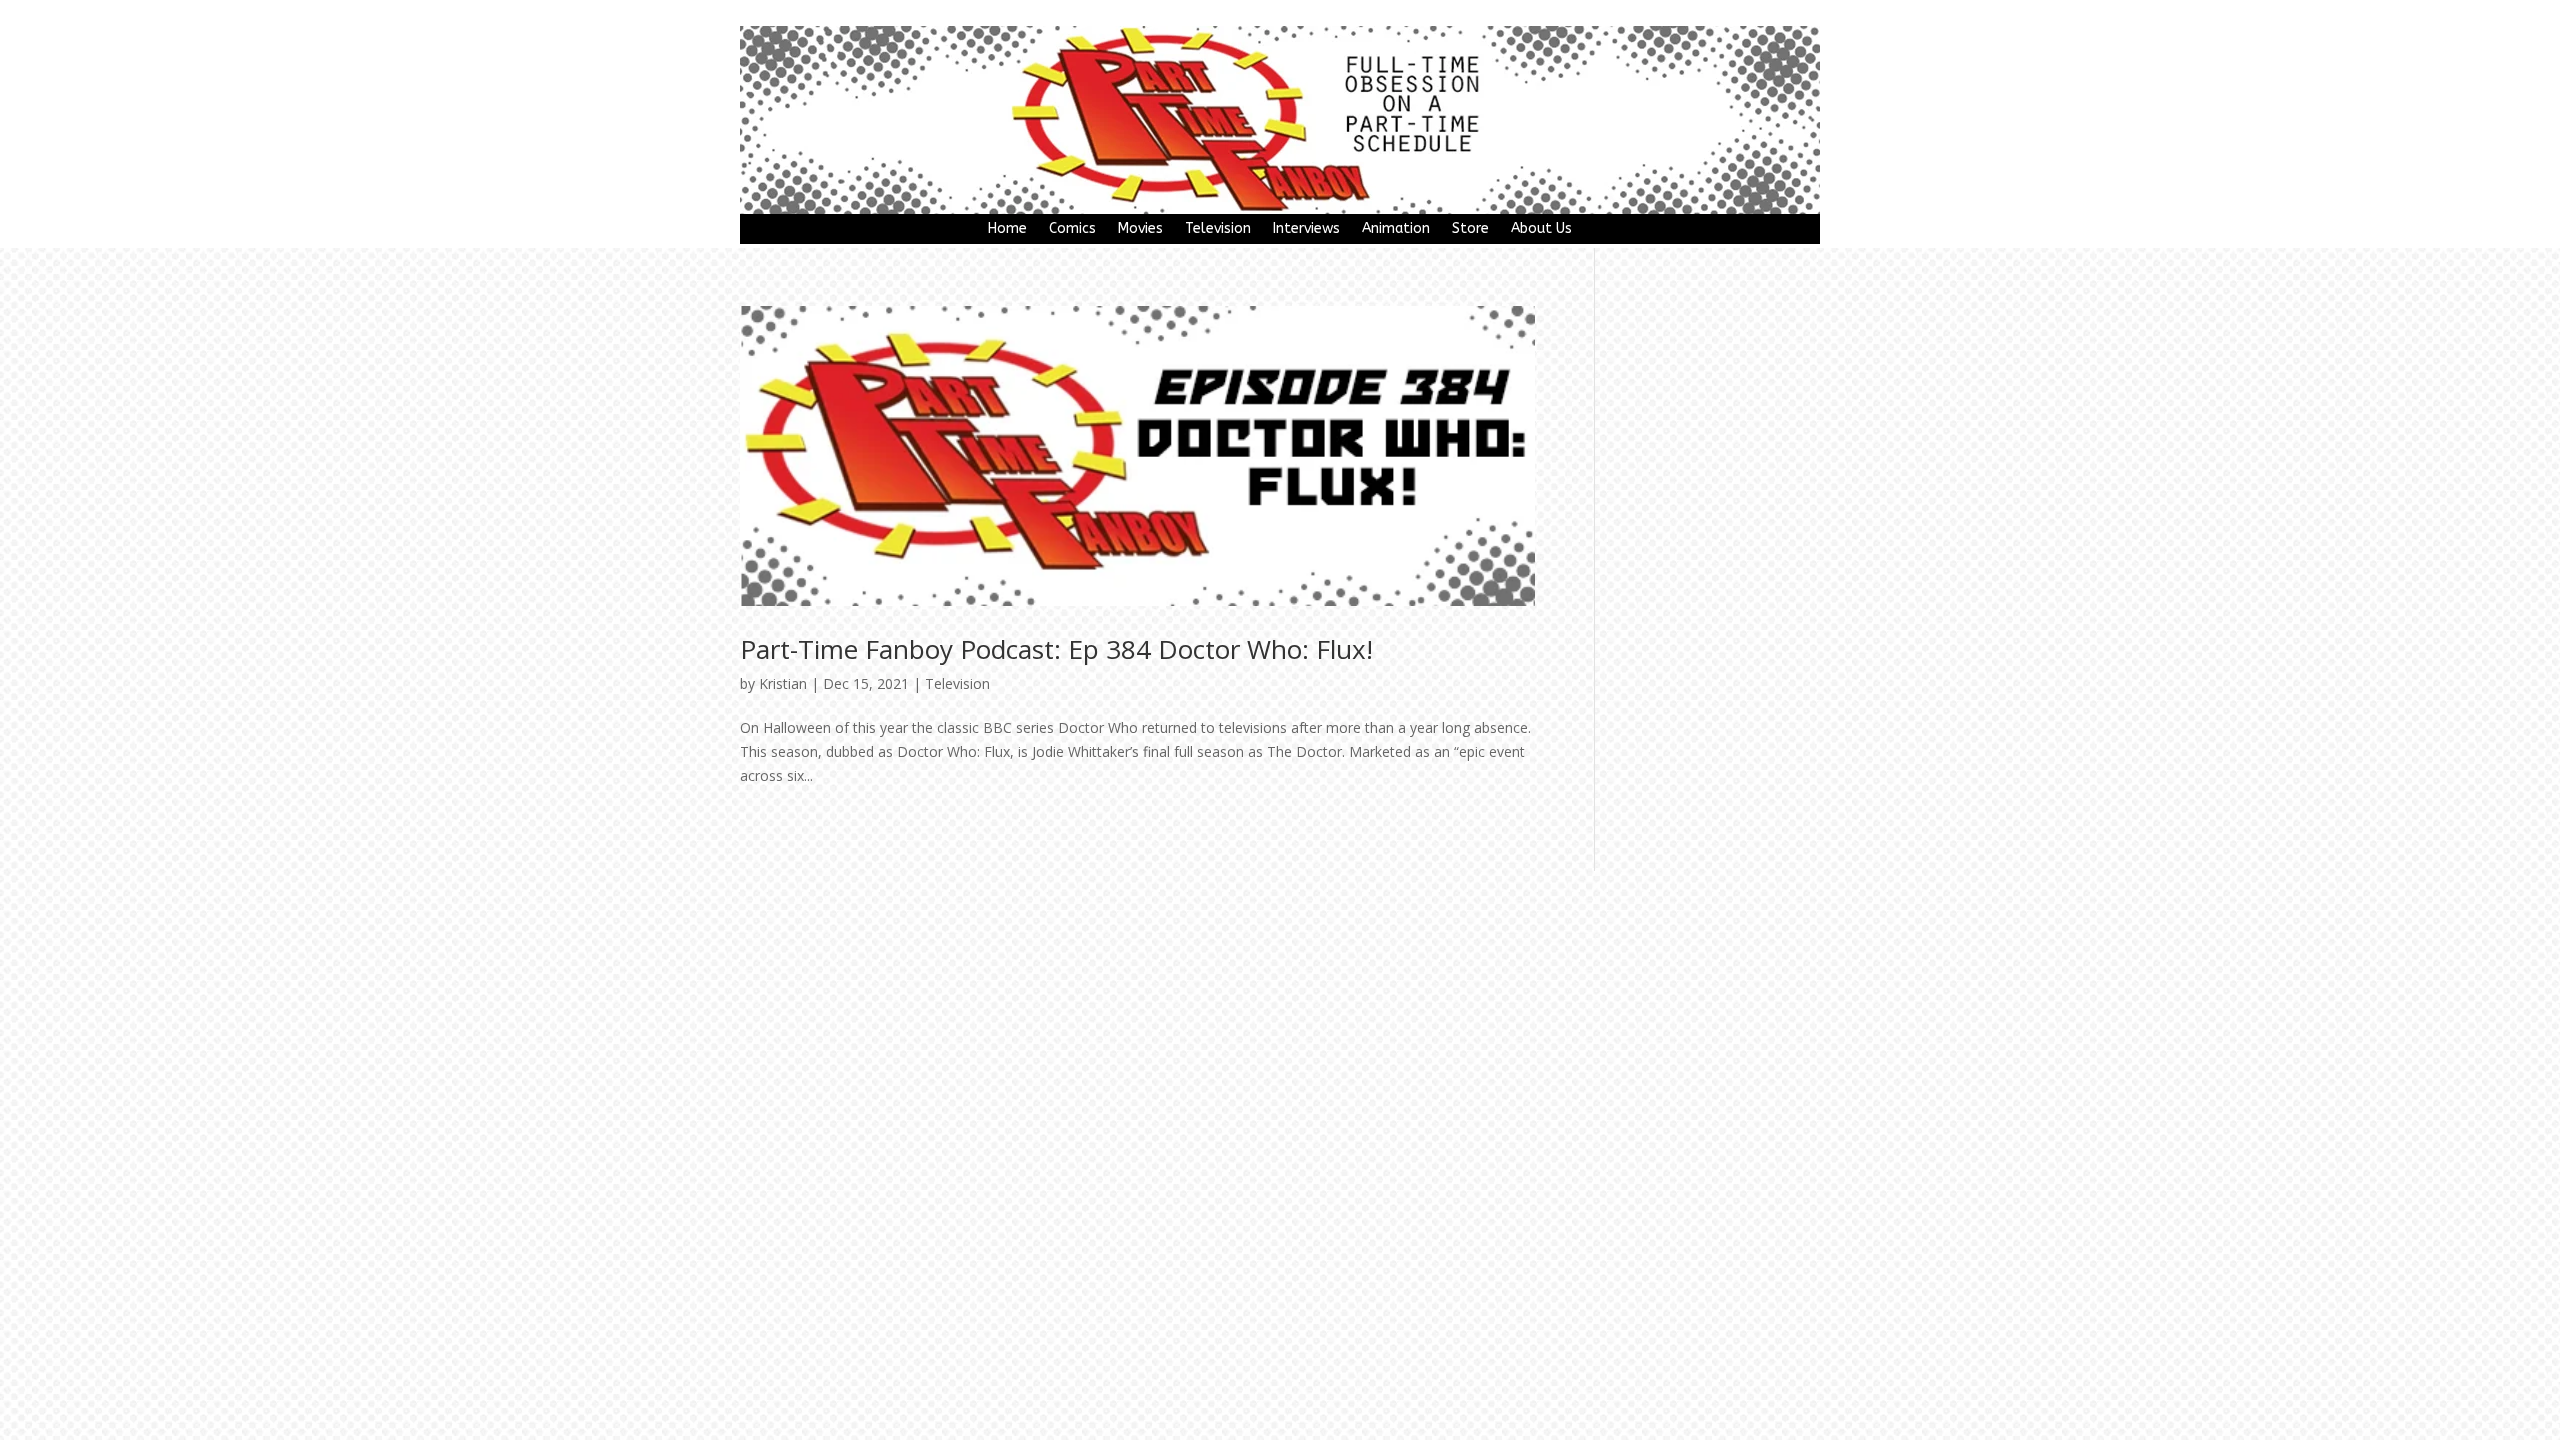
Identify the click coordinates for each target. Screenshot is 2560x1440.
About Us (1541, 229)
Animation (1396, 229)
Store (1470, 229)
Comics (1072, 229)
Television (1218, 229)
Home (1007, 229)
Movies (1140, 229)
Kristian (783, 683)
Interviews (1306, 229)
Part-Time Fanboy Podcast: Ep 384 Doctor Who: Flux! (1056, 649)
